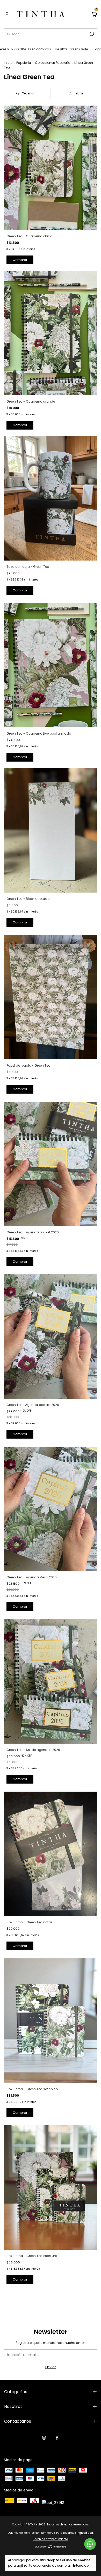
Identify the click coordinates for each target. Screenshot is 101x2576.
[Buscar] (91, 34)
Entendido (81, 2565)
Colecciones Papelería (53, 63)
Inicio (8, 63)
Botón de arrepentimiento (51, 2539)
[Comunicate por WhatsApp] (90, 2544)
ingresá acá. (85, 2533)
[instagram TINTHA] (44, 2438)
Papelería (24, 63)
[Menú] (8, 15)
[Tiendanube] (51, 2547)
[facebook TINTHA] (57, 2438)
